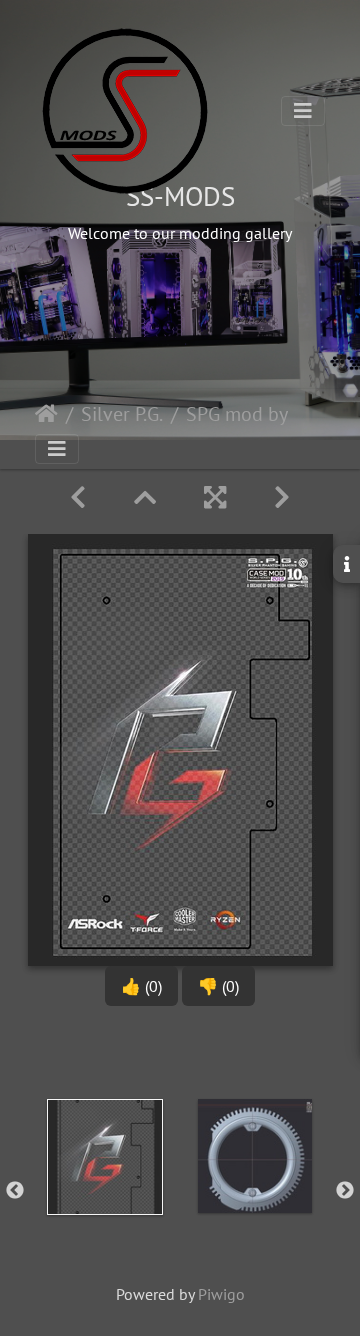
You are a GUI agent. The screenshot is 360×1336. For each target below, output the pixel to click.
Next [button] (345, 1191)
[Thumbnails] (145, 497)
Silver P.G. (122, 414)
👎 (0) (218, 986)
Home (46, 414)
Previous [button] (15, 1191)
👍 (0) (141, 986)
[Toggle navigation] (303, 111)
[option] (105, 1187)
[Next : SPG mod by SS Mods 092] (282, 497)
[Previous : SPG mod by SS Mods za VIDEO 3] (78, 497)
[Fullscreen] (215, 497)
